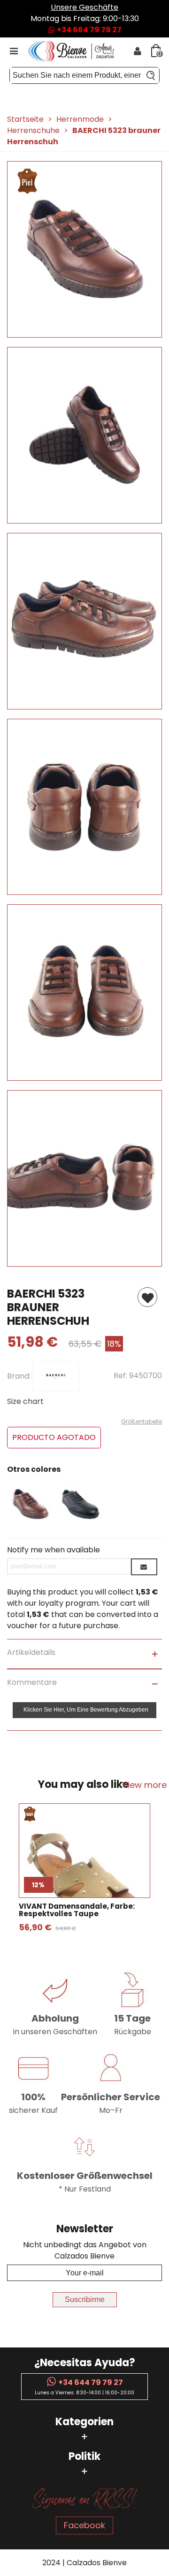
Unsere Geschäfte (84, 7)
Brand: (20, 1376)
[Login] (138, 51)
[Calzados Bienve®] (76, 51)
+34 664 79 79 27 (88, 30)
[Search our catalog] (151, 75)
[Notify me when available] (144, 1567)
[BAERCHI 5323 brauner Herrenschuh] (84, 332)
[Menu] (14, 51)
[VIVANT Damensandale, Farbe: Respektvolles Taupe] (84, 1878)
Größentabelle (142, 1421)
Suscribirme (85, 2299)
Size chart (25, 1401)
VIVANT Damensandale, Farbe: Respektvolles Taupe (77, 1910)
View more (144, 1785)
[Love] (147, 1297)
